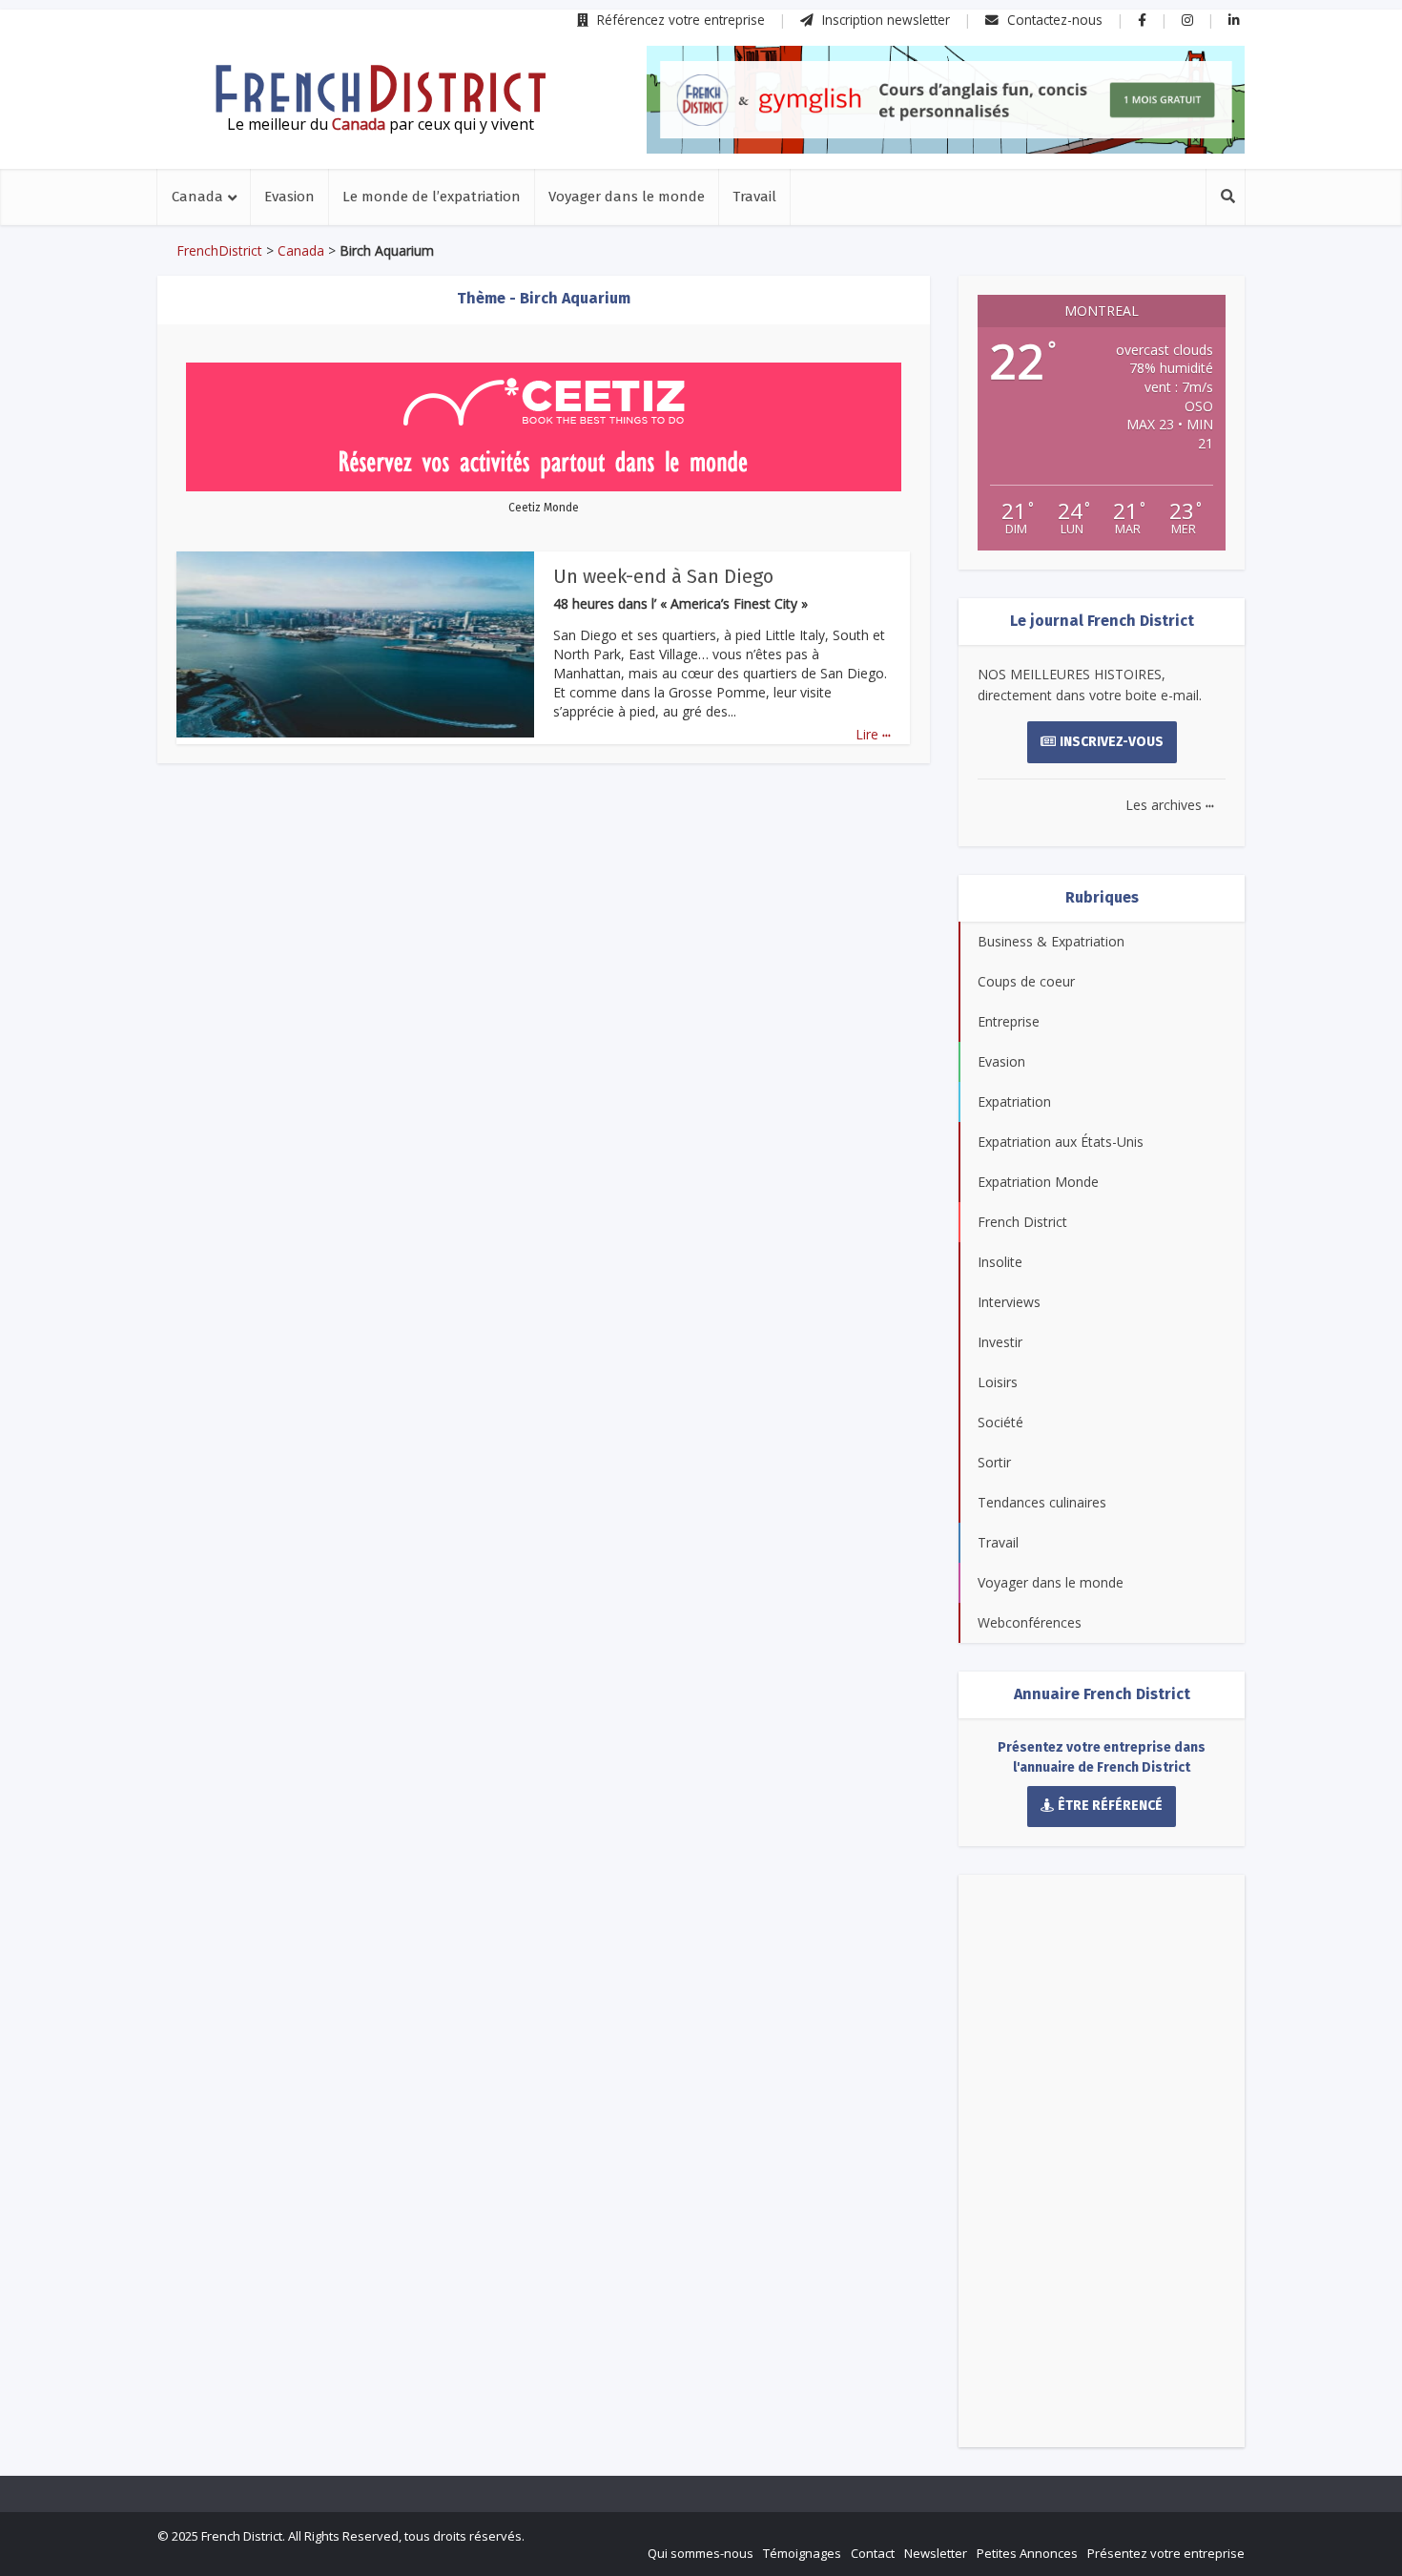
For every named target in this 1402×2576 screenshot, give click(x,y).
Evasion (289, 197)
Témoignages (802, 2553)
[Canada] (381, 89)
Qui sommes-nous (701, 2553)
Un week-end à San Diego (663, 576)
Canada (197, 197)
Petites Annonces (1027, 2553)
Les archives (1170, 805)
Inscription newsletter (884, 20)
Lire (873, 734)
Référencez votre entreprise (679, 20)
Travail (754, 197)
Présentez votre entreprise (1166, 2553)
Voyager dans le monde (627, 197)
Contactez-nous (1053, 20)
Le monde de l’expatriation (432, 197)
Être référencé (1110, 1806)
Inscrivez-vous (1112, 742)
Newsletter (936, 2553)
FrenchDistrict (219, 250)
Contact (873, 2553)
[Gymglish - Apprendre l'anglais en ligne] (946, 100)
